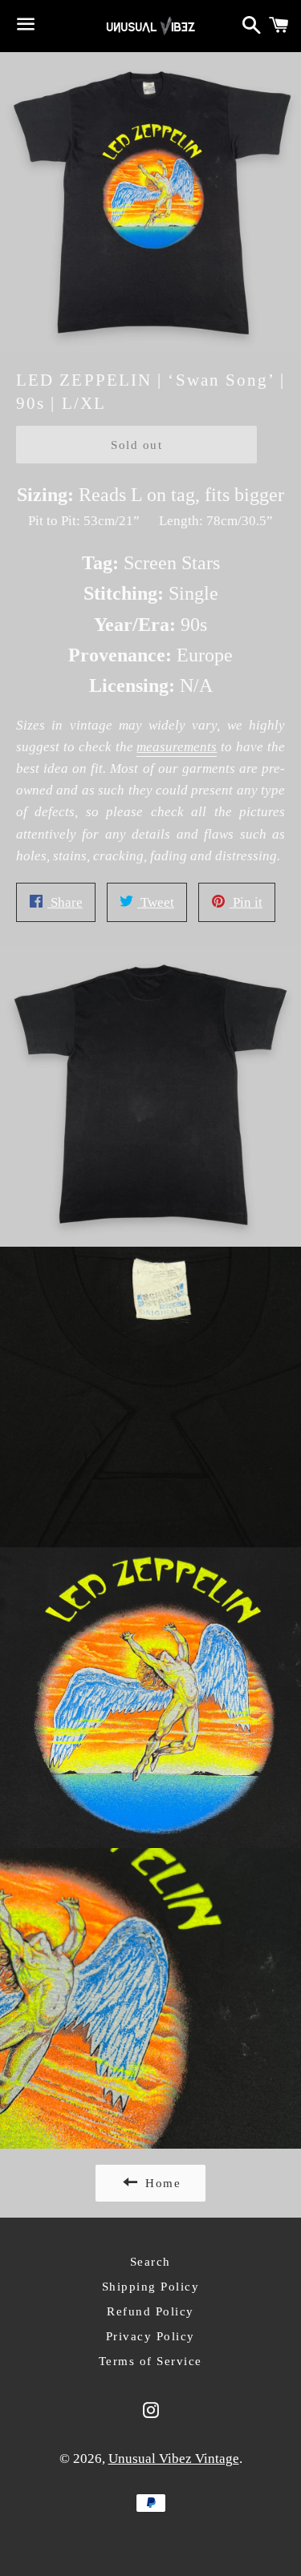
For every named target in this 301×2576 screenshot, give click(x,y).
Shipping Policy (151, 2287)
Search (150, 2262)
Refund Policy (150, 2311)
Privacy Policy (150, 2336)
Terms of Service (150, 2361)
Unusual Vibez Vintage (174, 2459)
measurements (177, 747)
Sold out (136, 445)
